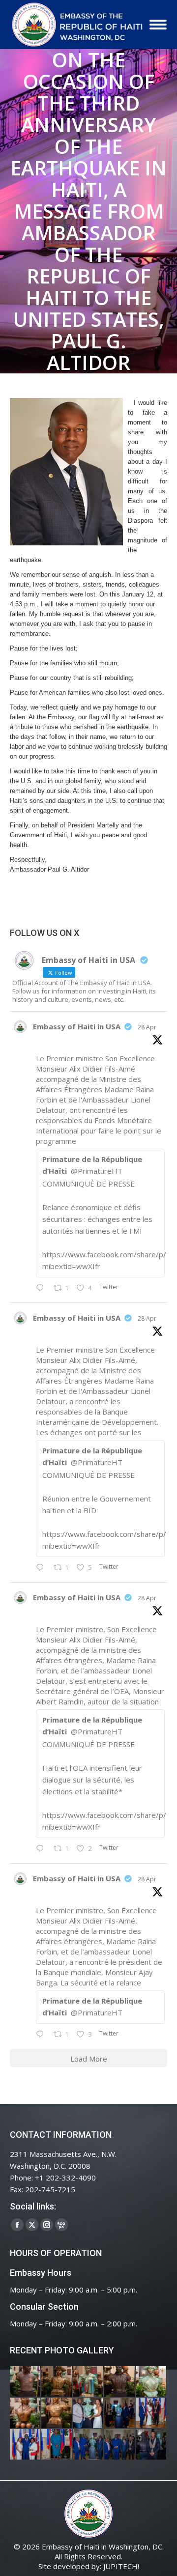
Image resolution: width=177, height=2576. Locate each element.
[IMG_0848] (120, 2413)
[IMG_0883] (26, 2413)
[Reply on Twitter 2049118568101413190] (42, 1288)
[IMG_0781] (57, 2445)
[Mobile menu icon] (158, 25)
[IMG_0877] (57, 2413)
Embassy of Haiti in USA (77, 1026)
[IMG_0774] (88, 2445)
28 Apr (147, 1027)
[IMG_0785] (26, 2445)
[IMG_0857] (88, 2413)
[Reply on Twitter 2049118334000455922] (42, 1568)
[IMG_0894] (88, 2382)
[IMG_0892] (120, 2382)
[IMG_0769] (120, 2445)
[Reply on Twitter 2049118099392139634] (42, 1849)
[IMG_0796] (151, 2413)
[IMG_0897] (57, 2382)
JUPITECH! (121, 2566)
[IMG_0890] (151, 2382)
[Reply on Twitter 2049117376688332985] (42, 2035)
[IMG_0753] (151, 2445)
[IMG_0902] (26, 2382)
